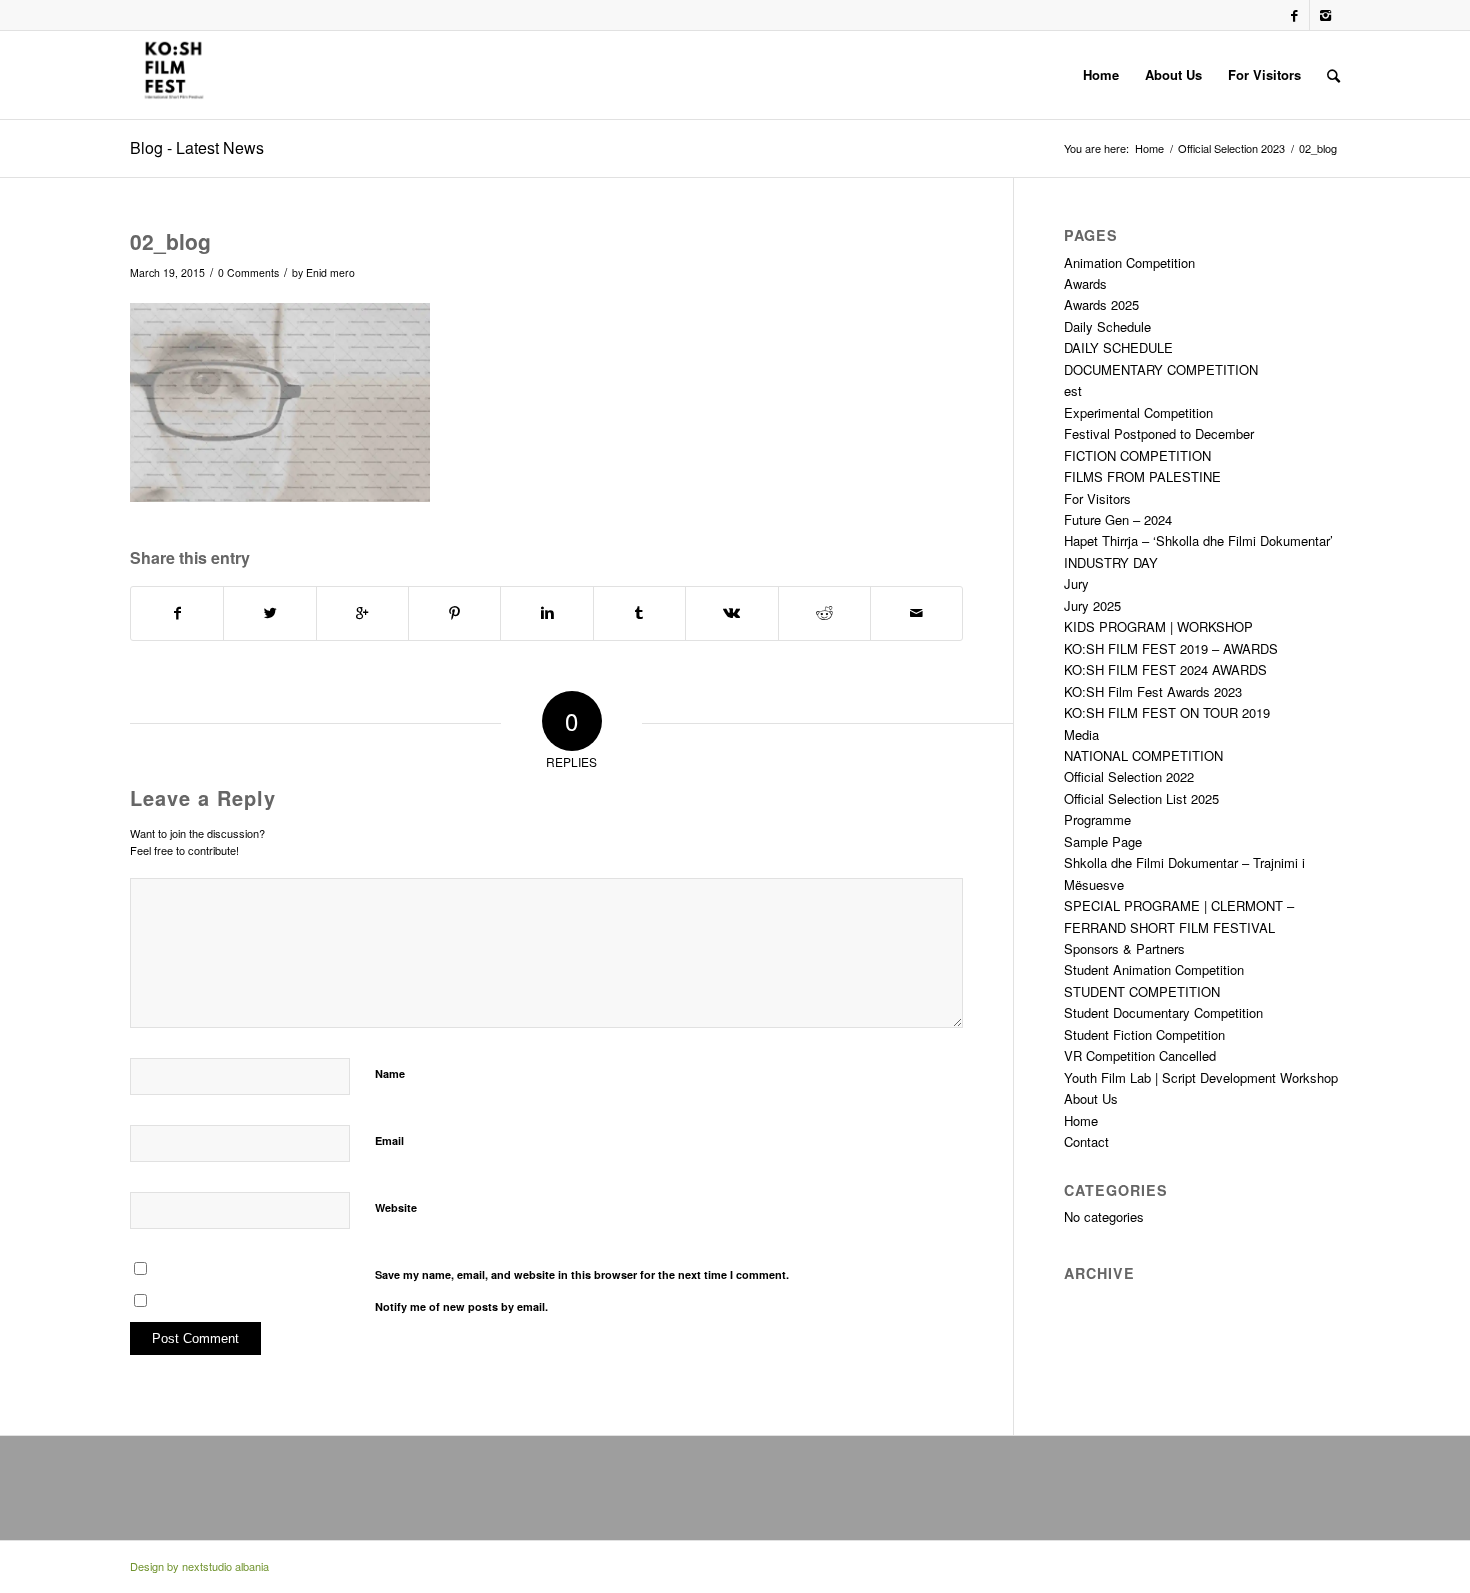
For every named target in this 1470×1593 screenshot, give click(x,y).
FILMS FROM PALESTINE (1142, 476)
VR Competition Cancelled (1140, 1055)
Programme (1097, 819)
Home (1149, 148)
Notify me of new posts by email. (461, 1306)
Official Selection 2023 (1231, 148)
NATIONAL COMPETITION (1143, 755)
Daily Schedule (1107, 326)
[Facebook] (1294, 15)
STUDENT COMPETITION (1142, 991)
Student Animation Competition (1154, 969)
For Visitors (1097, 498)
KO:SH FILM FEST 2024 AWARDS (1165, 669)
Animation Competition (1129, 262)
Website (396, 1207)
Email (389, 1140)
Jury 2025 (1092, 605)
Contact (1086, 1141)
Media (1081, 734)
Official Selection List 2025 (1141, 798)
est (1073, 390)
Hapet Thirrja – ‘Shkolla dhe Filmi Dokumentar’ (1198, 540)
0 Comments (248, 272)
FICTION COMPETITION (1137, 455)
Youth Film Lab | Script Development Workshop (1201, 1077)
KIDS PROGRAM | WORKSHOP (1158, 626)
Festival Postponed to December (1159, 433)
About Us (1091, 1098)
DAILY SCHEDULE (1118, 347)
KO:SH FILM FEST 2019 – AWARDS (1171, 648)
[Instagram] (1325, 15)
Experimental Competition (1138, 412)
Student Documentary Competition (1163, 1012)
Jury (1076, 583)
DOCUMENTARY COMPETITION (1161, 369)
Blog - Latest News (197, 147)
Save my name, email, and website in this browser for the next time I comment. (582, 1274)
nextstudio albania (225, 1566)
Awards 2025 (1101, 304)
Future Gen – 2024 (1118, 519)
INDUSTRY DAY (1111, 562)
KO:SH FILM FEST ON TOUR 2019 (1167, 712)
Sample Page (1103, 841)
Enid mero (330, 272)
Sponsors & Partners (1124, 948)
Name (390, 1073)
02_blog (170, 241)
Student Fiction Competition (1144, 1034)
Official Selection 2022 (1129, 776)
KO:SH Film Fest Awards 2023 (1153, 691)
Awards (1085, 283)
